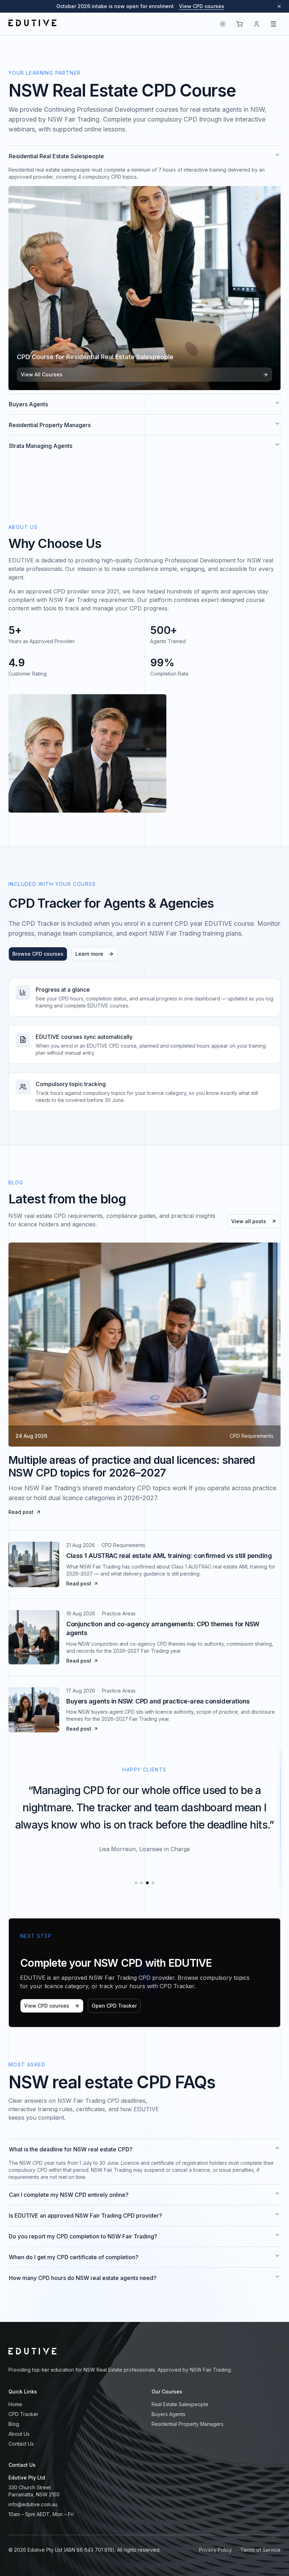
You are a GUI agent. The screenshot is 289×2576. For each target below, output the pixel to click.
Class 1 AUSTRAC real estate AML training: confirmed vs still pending (169, 1556)
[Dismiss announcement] (279, 6)
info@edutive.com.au (33, 2504)
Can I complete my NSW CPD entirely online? (69, 2195)
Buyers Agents (28, 404)
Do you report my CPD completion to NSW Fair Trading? (83, 2236)
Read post (21, 1512)
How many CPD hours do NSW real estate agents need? (83, 2278)
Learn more (89, 954)
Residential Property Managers (50, 425)
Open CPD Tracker (114, 2006)
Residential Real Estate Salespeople (56, 156)
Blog (14, 2424)
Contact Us (21, 2444)
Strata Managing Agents (41, 446)
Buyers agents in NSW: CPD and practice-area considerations (158, 1701)
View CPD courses (202, 6)
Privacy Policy (216, 2550)
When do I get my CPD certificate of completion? (74, 2257)
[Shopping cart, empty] (240, 24)
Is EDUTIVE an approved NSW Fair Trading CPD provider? (85, 2216)
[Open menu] (273, 24)
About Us (19, 2434)
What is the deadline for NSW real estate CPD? (71, 2149)
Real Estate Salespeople (180, 2404)
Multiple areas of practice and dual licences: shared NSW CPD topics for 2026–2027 (132, 1466)
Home (15, 2404)
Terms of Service (260, 2550)
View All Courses (42, 374)
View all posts (249, 1221)
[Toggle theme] (223, 24)
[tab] (136, 1883)
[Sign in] (257, 24)
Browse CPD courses (38, 954)
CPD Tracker (23, 2414)
